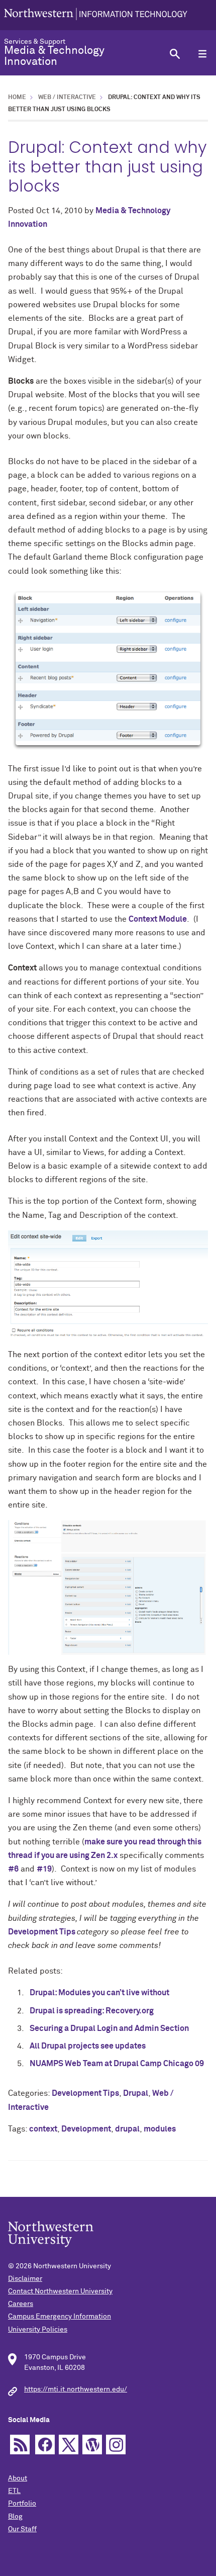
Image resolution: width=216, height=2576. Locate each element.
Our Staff (22, 2529)
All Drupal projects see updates (88, 2046)
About (18, 2478)
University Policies (38, 2330)
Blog (15, 2517)
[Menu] (202, 54)
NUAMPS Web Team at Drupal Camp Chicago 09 (117, 2064)
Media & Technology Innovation (54, 56)
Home (17, 98)
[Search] (175, 54)
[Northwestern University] (96, 15)
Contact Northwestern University (60, 2291)
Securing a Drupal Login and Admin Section (109, 2028)
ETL (14, 2491)
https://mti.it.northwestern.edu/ (76, 2389)
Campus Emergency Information (60, 2317)
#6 (13, 1869)
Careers (21, 2304)
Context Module (158, 919)
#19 (44, 1869)
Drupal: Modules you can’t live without (99, 1993)
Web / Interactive (67, 98)
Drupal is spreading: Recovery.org (92, 2011)
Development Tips (42, 1932)
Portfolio (22, 2504)
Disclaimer (25, 2279)
